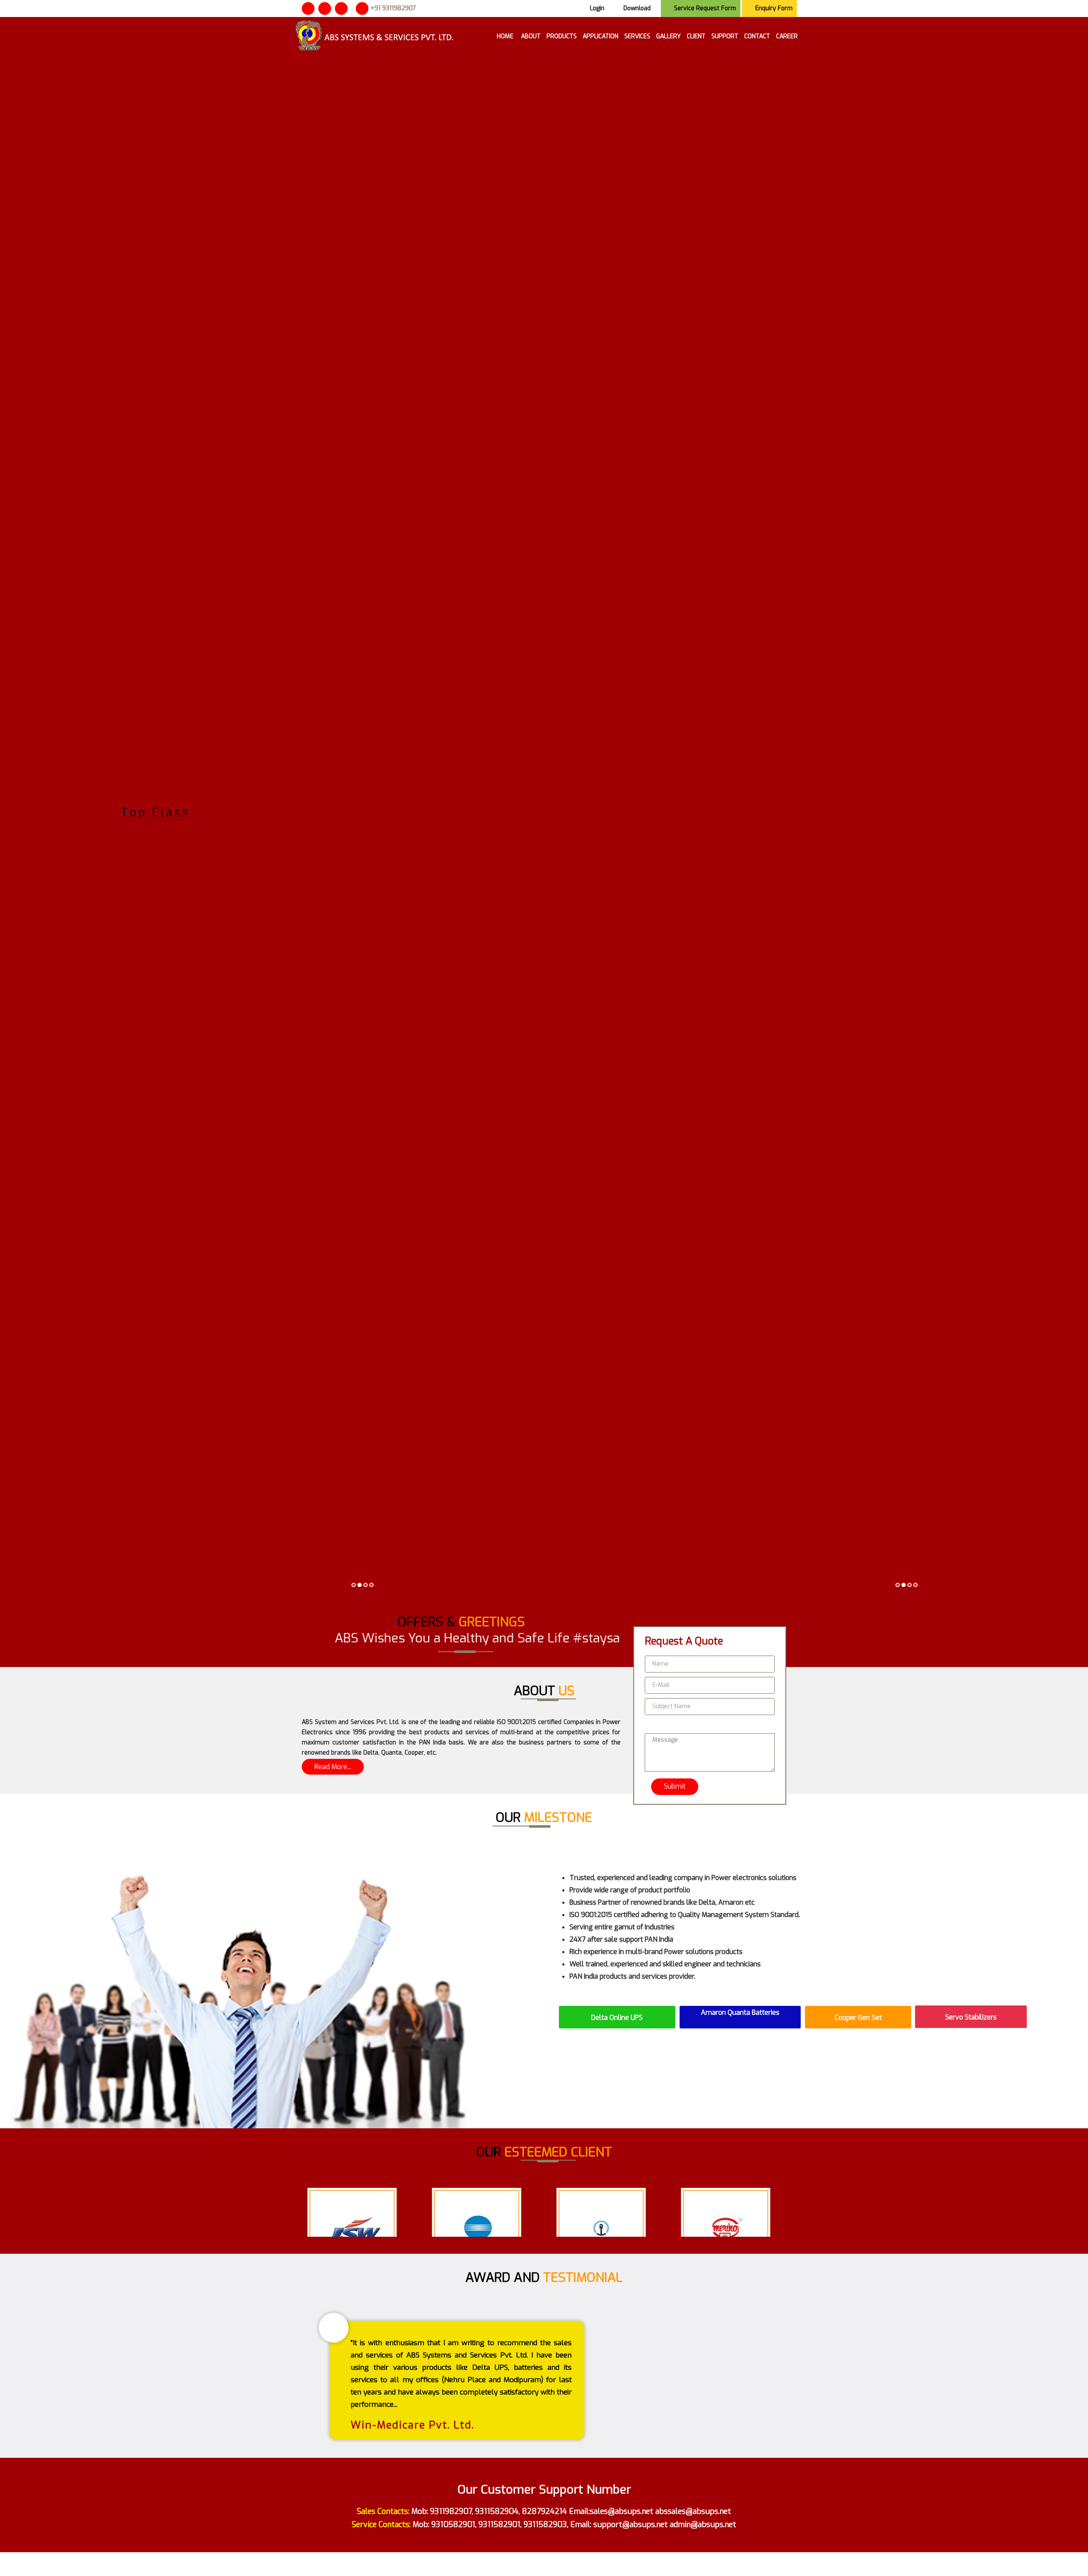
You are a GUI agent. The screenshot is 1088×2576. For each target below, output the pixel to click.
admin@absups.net (703, 2525)
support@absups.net (630, 2525)
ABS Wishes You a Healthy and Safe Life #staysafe (407, 1638)
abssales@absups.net (693, 2511)
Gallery (669, 36)
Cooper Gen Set (858, 2018)
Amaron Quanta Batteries (740, 2012)
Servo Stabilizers (971, 2017)
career (787, 36)
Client (696, 36)
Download (637, 8)
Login (597, 8)
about (531, 36)
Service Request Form (705, 8)
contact (757, 36)
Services (637, 36)
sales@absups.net (622, 2511)
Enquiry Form (774, 8)
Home (506, 36)
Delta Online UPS (617, 2018)
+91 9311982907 (393, 8)
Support (725, 36)
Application (601, 36)
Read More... (333, 1767)
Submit (675, 1786)
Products (562, 36)
